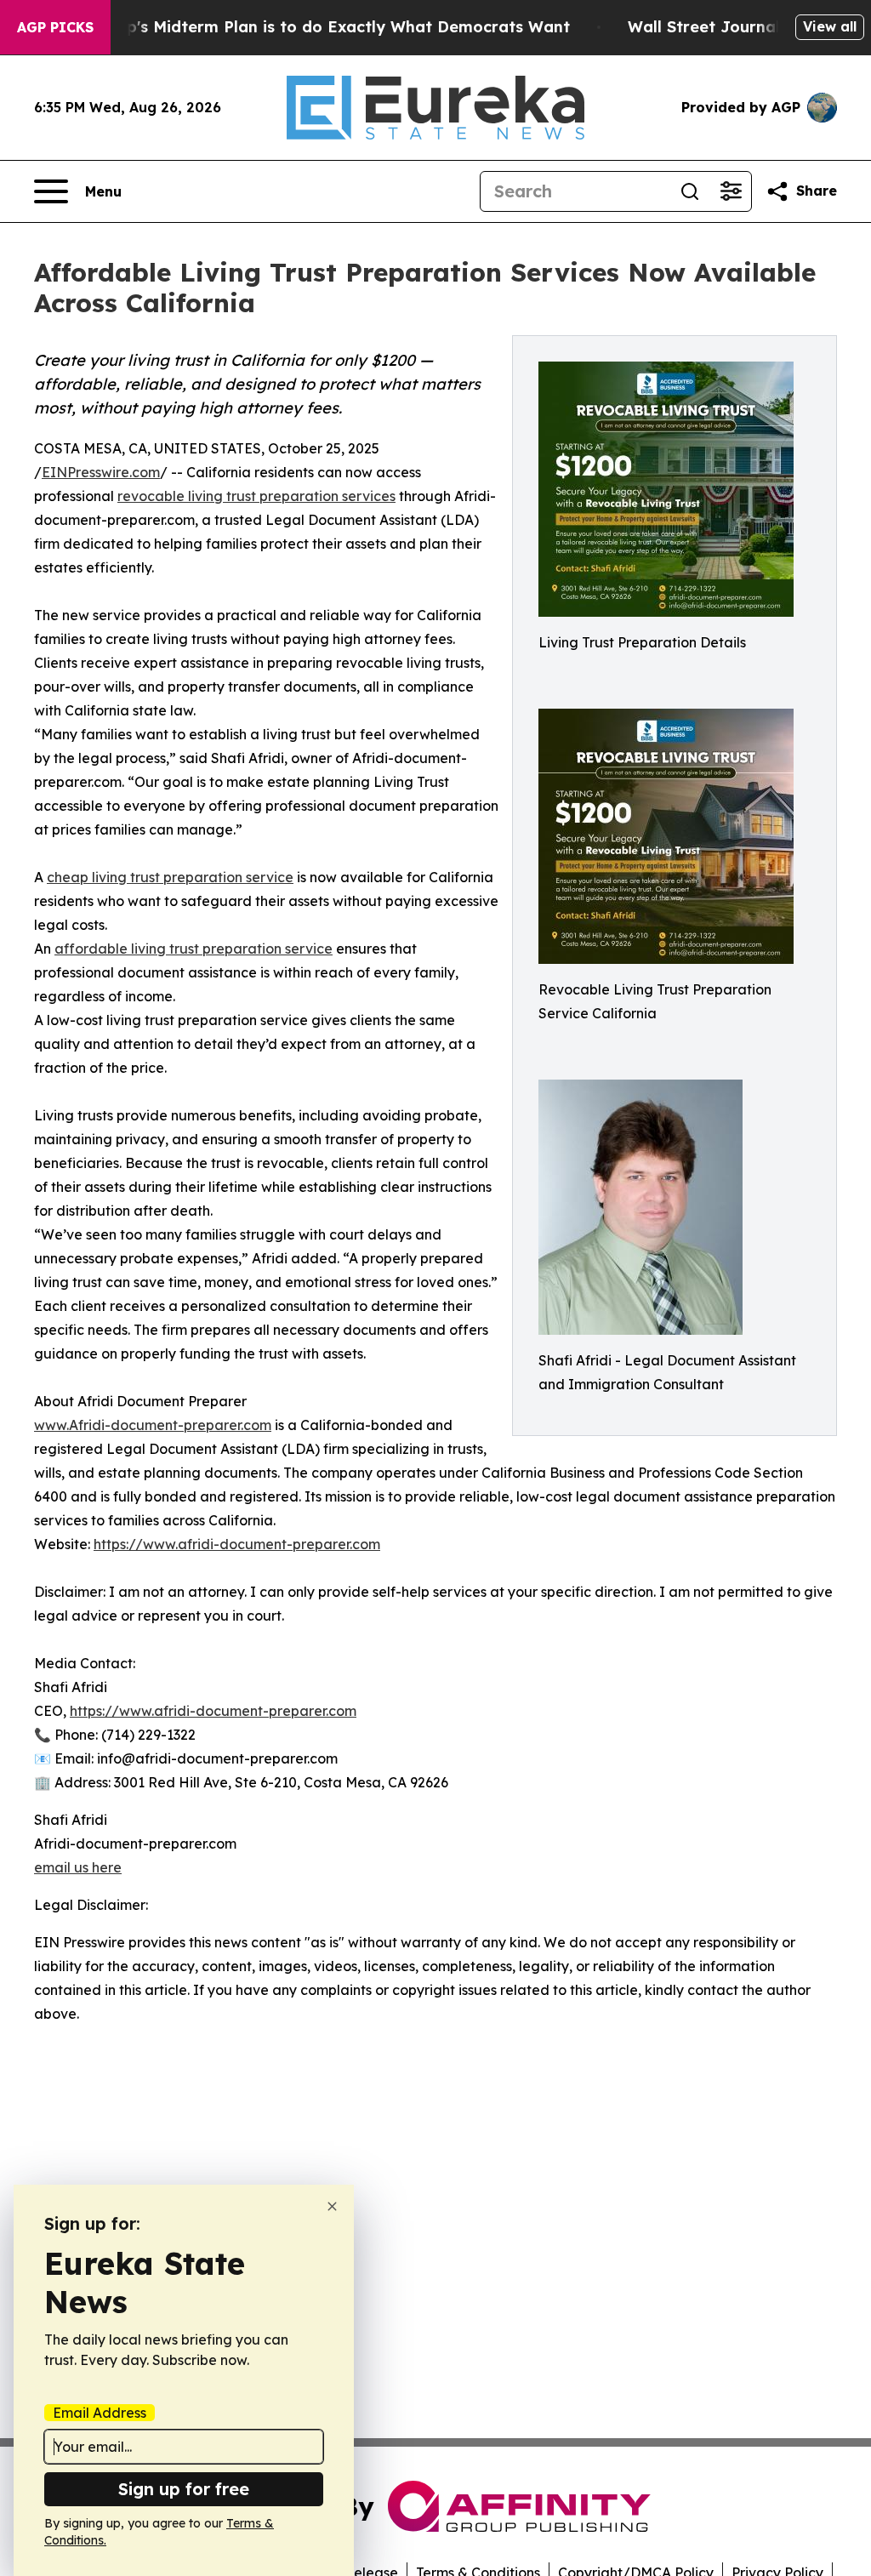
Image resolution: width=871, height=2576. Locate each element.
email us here (78, 1867)
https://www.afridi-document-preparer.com (237, 1544)
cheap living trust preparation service (170, 877)
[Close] (332, 2206)
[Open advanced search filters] (731, 191)
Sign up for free (184, 2489)
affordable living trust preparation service (194, 949)
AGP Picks (55, 27)
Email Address (100, 2413)
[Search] (690, 191)
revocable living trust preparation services (256, 496)
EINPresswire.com (101, 472)
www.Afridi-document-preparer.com (153, 1425)
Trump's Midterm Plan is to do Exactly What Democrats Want (328, 27)
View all (830, 26)
